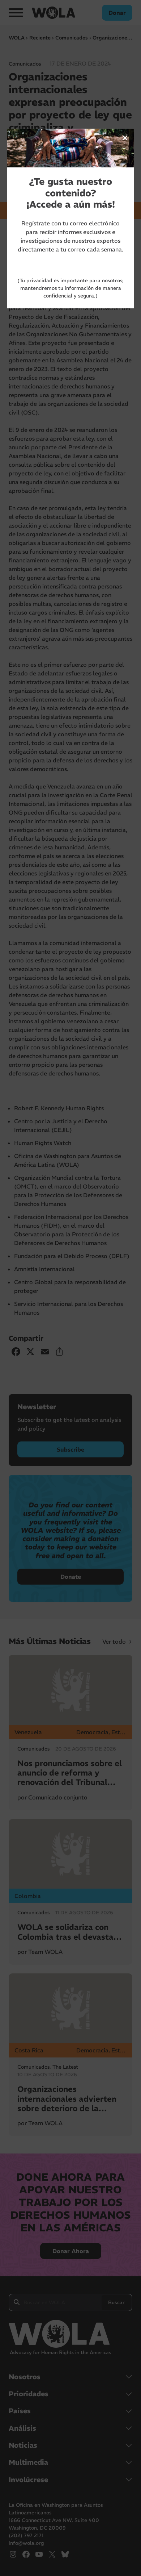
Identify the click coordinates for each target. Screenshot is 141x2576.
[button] (125, 138)
